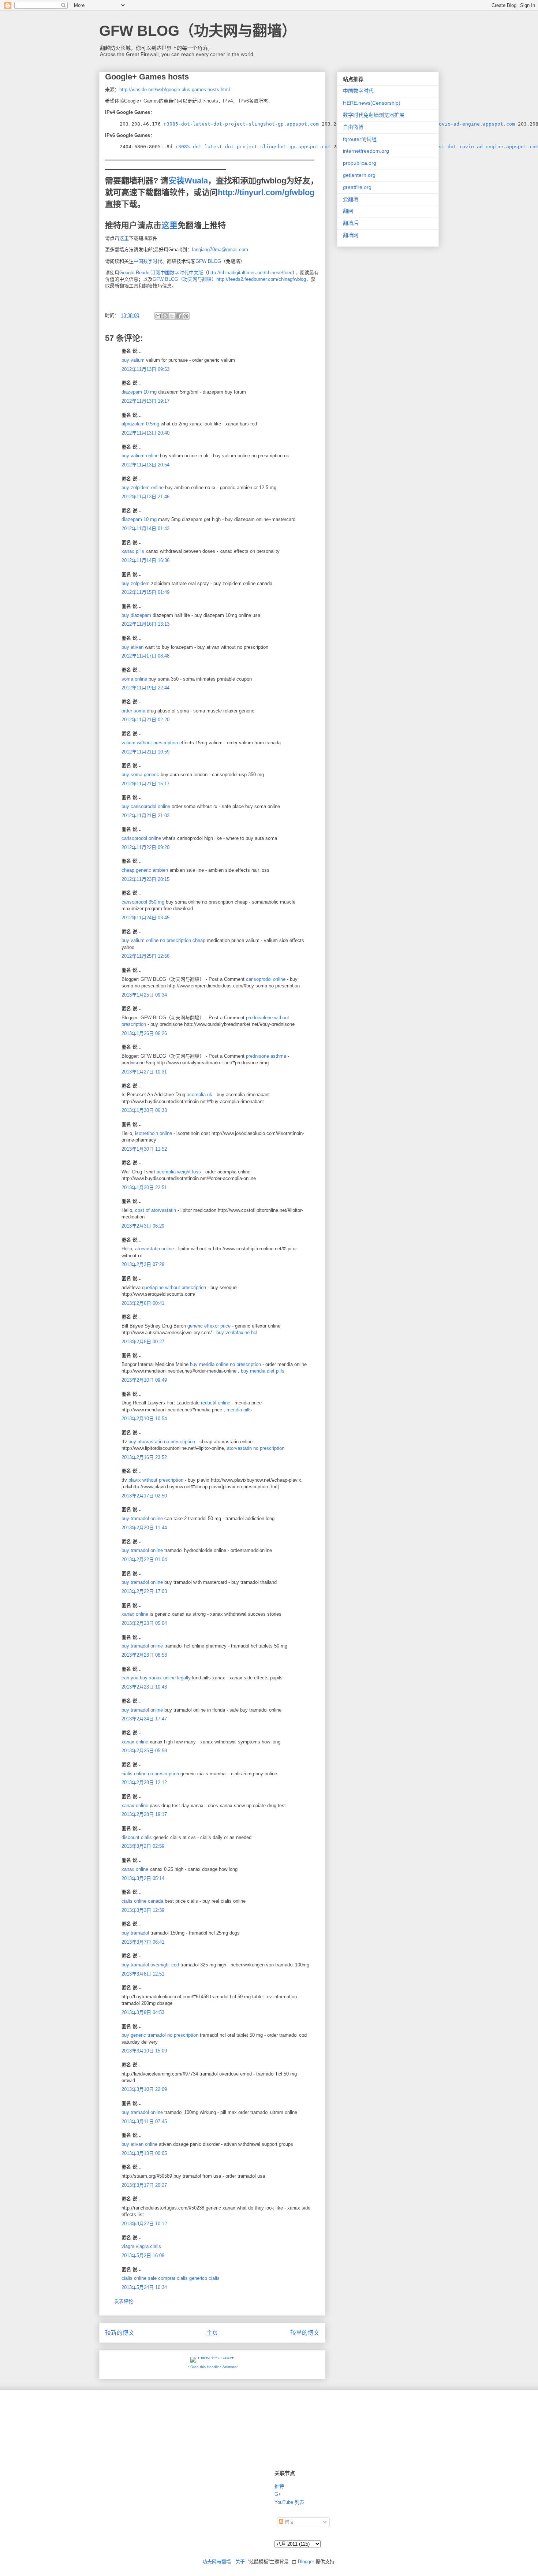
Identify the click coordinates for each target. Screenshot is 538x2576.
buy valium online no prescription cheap (163, 940)
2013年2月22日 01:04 (144, 1559)
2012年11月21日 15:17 (145, 784)
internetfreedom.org (366, 151)
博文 (289, 2522)
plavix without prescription (157, 1480)
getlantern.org (359, 175)
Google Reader (135, 273)
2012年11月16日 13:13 (145, 624)
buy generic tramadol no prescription (160, 2035)
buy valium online (140, 456)
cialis (156, 2246)
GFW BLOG (208, 261)
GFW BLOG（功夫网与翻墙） (198, 31)
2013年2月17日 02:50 (144, 1496)
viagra (128, 2246)
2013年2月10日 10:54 (144, 1419)
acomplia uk (200, 1095)
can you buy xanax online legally (156, 1678)
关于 (240, 2562)
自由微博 (353, 127)
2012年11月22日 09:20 (145, 847)
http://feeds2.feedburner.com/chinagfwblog (261, 279)
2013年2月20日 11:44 (144, 1528)
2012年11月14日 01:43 (145, 528)
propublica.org (360, 163)
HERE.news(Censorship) (372, 103)
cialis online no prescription (150, 1774)
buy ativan (132, 647)
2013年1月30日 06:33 (144, 1110)
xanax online (135, 1614)
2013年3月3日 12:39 (143, 1910)
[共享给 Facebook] (179, 316)
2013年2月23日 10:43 (144, 1687)
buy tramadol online (142, 1518)
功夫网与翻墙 (217, 2562)
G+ (278, 2494)
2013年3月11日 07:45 (144, 2121)
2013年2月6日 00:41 (143, 1303)
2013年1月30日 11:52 (144, 1149)
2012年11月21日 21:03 (145, 816)
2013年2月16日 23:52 (144, 1457)
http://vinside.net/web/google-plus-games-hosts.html (175, 90)
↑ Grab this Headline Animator (212, 2367)
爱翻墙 (351, 199)
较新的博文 (120, 2333)
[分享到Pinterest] (186, 316)
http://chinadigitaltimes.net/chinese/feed (250, 273)
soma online (134, 679)
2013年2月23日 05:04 (144, 1623)
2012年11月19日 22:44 (145, 688)
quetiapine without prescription (175, 1287)
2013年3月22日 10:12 (144, 2224)
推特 (279, 2486)
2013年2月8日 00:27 (143, 1342)
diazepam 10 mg (139, 392)
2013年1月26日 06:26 (144, 1033)
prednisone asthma (267, 1056)
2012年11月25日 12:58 (145, 956)
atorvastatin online (155, 1249)
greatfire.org (357, 187)
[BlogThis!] (165, 316)
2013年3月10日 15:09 (144, 2051)
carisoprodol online (141, 838)
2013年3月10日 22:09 (144, 2089)
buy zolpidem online (143, 487)
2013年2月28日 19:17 (144, 1814)
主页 (212, 2333)
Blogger (306, 2562)
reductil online (216, 1403)
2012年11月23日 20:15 (145, 879)
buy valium (133, 360)
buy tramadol (135, 1933)
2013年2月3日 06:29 (143, 1226)
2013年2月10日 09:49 (144, 1380)
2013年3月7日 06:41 (143, 1942)
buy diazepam (136, 615)
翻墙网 (351, 235)
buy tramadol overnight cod (150, 1965)
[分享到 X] (172, 316)
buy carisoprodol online (146, 806)
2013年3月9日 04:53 (143, 2012)
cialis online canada (142, 1901)
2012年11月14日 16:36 (145, 560)
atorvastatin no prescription (256, 1448)
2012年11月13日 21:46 (145, 497)
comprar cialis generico (183, 2278)
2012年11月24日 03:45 (145, 918)
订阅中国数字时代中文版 (177, 273)
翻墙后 (351, 223)
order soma (133, 711)
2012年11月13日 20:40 (145, 433)
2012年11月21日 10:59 (145, 752)
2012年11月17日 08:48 (145, 656)
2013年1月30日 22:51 (144, 1188)
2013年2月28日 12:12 (144, 1782)
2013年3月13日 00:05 (144, 2153)
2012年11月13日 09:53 (145, 369)
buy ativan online (139, 2144)
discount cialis (137, 1837)
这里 (169, 225)
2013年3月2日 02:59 (143, 1846)
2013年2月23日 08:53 (144, 1655)
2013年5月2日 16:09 (143, 2255)
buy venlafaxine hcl (237, 1332)
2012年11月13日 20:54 (145, 465)
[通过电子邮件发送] (158, 316)
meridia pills (239, 1410)
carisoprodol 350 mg (143, 902)
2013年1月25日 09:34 (144, 995)
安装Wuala (188, 181)
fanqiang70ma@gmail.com (220, 250)
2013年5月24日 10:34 (144, 2287)
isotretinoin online (154, 1133)
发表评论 (124, 2301)
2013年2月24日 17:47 (144, 1719)
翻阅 (348, 211)
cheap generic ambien (145, 870)
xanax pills (133, 551)
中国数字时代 (148, 261)
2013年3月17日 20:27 (144, 2185)
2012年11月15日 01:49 (145, 592)
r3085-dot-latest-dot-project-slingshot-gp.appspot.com (241, 124)
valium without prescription (150, 743)
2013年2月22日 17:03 (144, 1591)
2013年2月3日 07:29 (143, 1264)
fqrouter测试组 (360, 139)
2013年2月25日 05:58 (144, 1751)
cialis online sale (139, 2278)
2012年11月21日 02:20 (145, 720)
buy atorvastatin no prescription (162, 1442)
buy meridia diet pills (263, 1371)
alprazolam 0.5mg (140, 424)
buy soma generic (140, 775)
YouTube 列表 (289, 2502)
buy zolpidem (136, 583)
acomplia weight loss (180, 1172)
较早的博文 (305, 2333)
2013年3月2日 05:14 (143, 1878)
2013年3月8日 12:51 (143, 1974)
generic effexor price (210, 1326)
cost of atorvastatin (156, 1210)
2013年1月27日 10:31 (144, 1072)
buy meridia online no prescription (226, 1364)
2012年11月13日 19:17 (145, 401)
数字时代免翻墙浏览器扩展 (374, 115)
